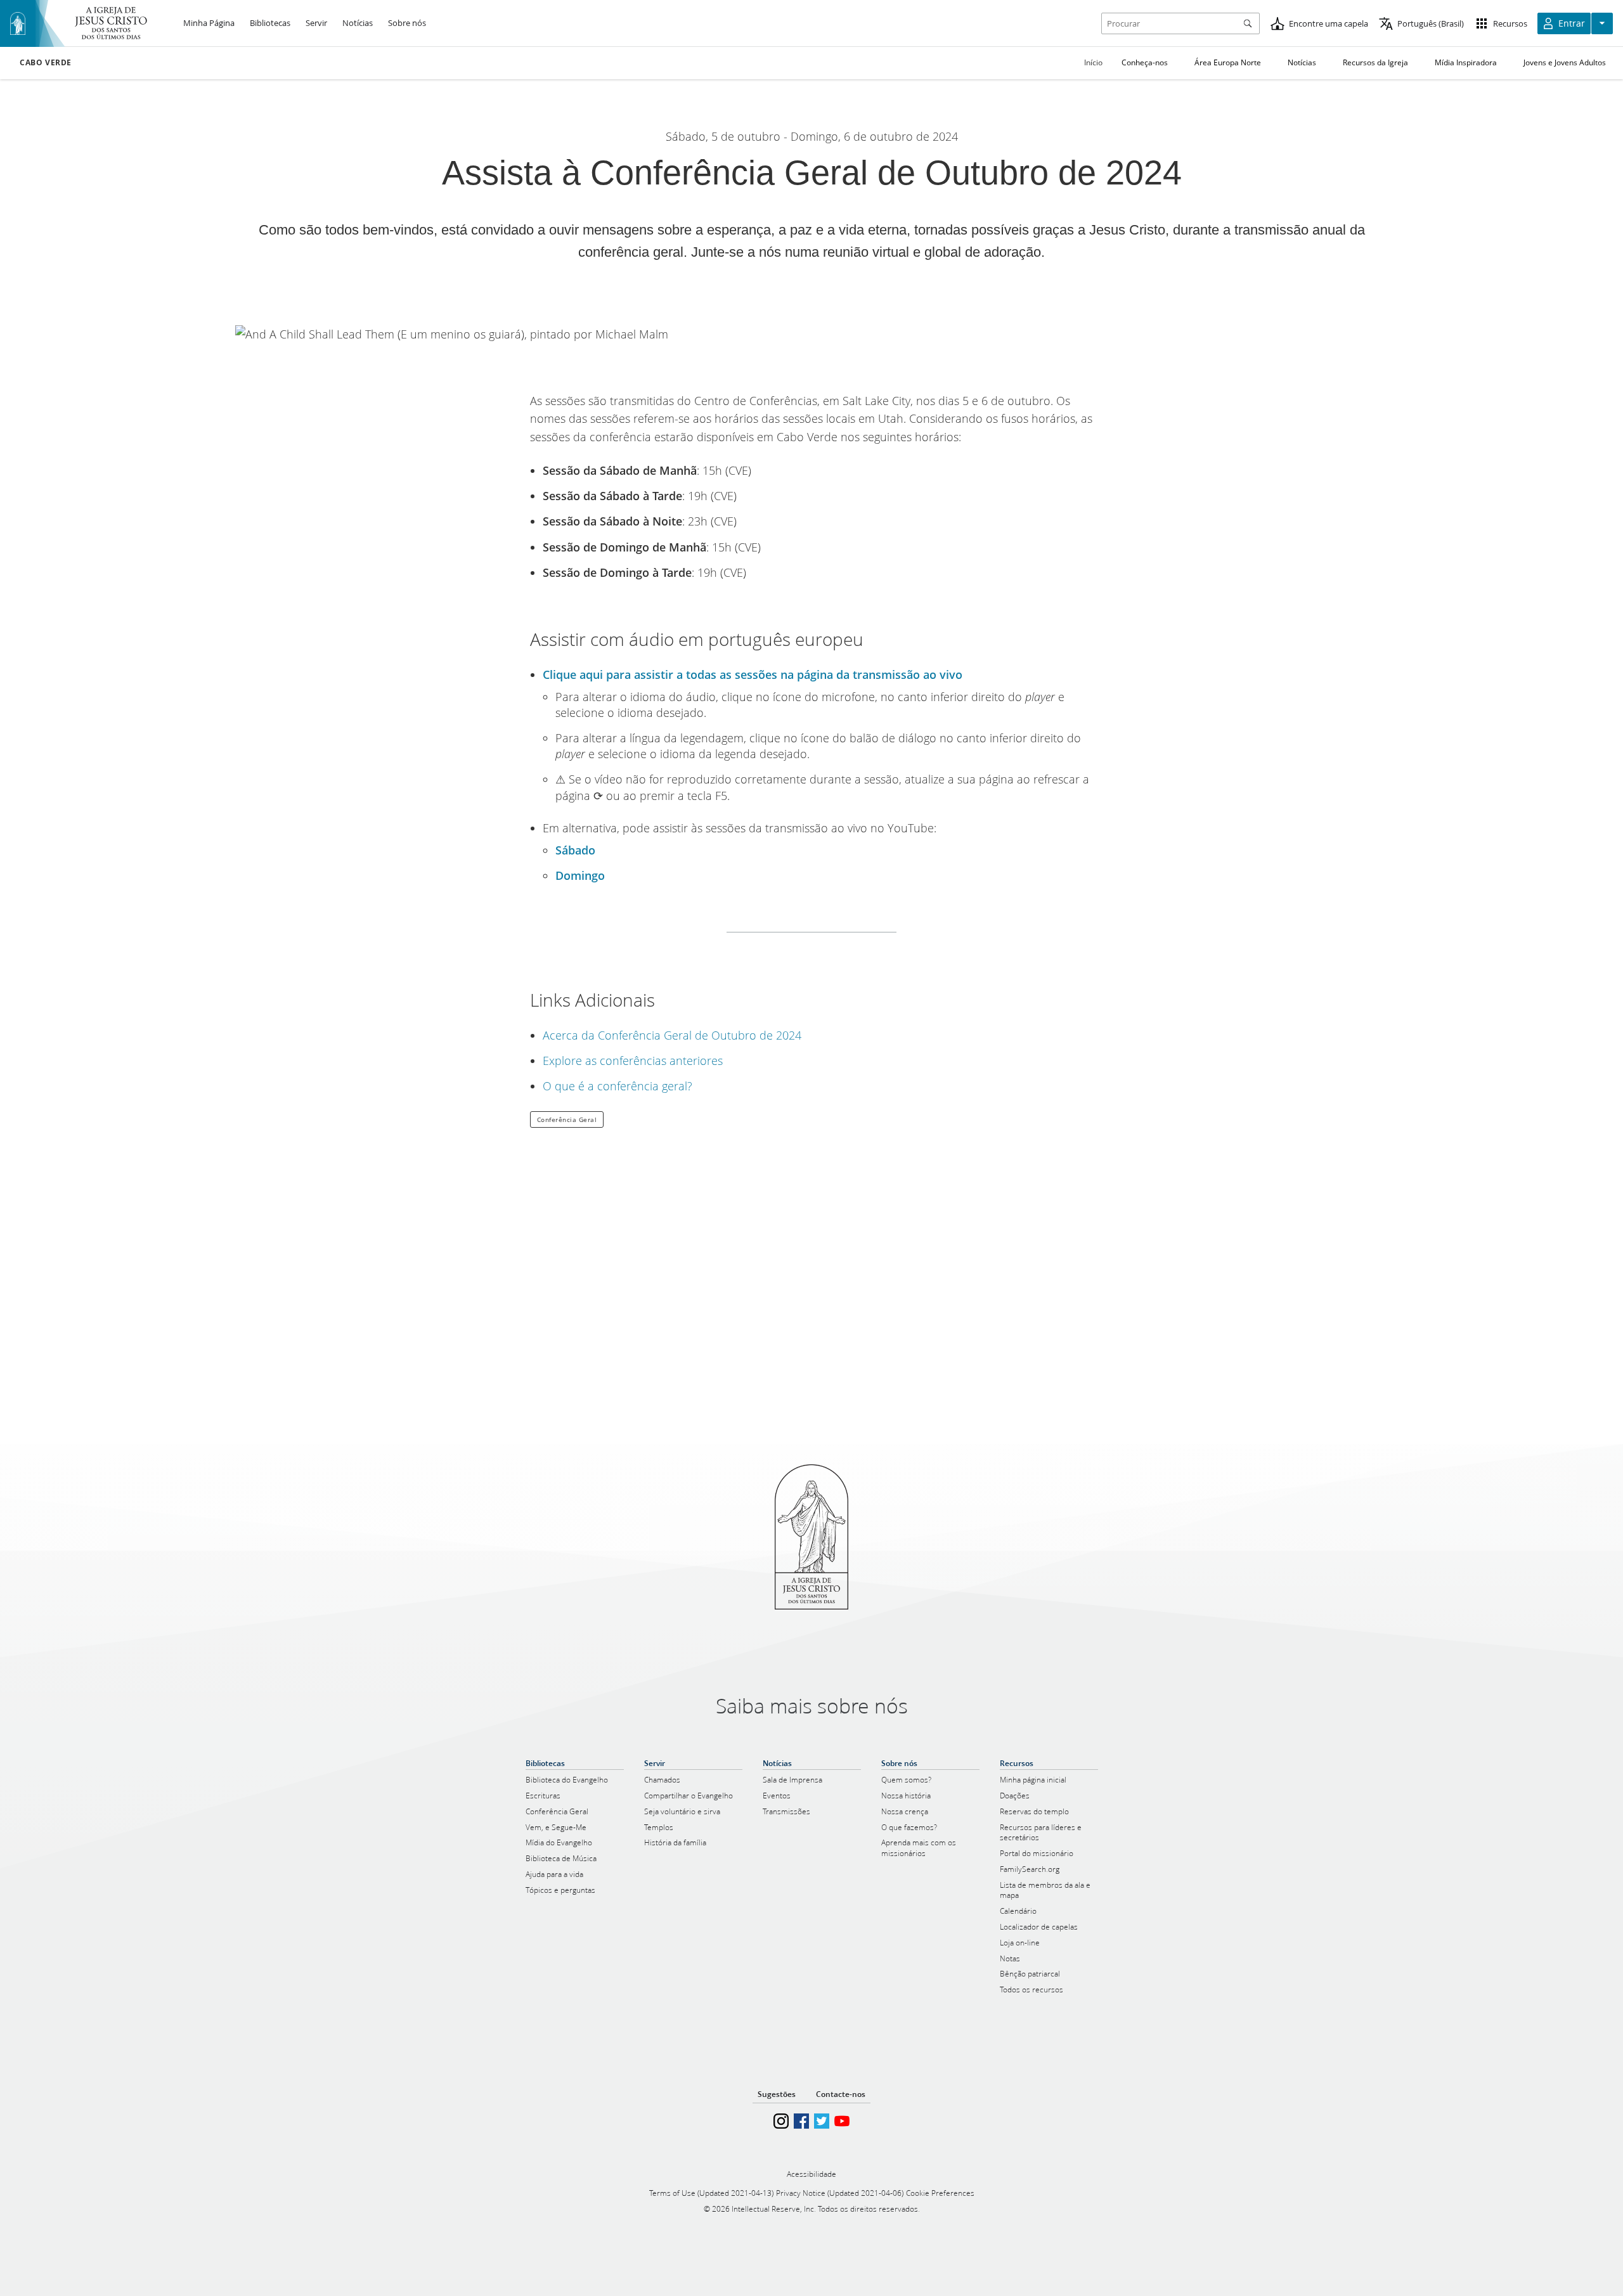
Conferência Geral (567, 1119)
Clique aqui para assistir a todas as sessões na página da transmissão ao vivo (753, 674)
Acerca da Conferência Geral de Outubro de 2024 (672, 1035)
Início (1093, 62)
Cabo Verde (46, 63)
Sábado (575, 850)
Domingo (580, 875)
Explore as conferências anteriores (633, 1061)
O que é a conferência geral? (618, 1086)
